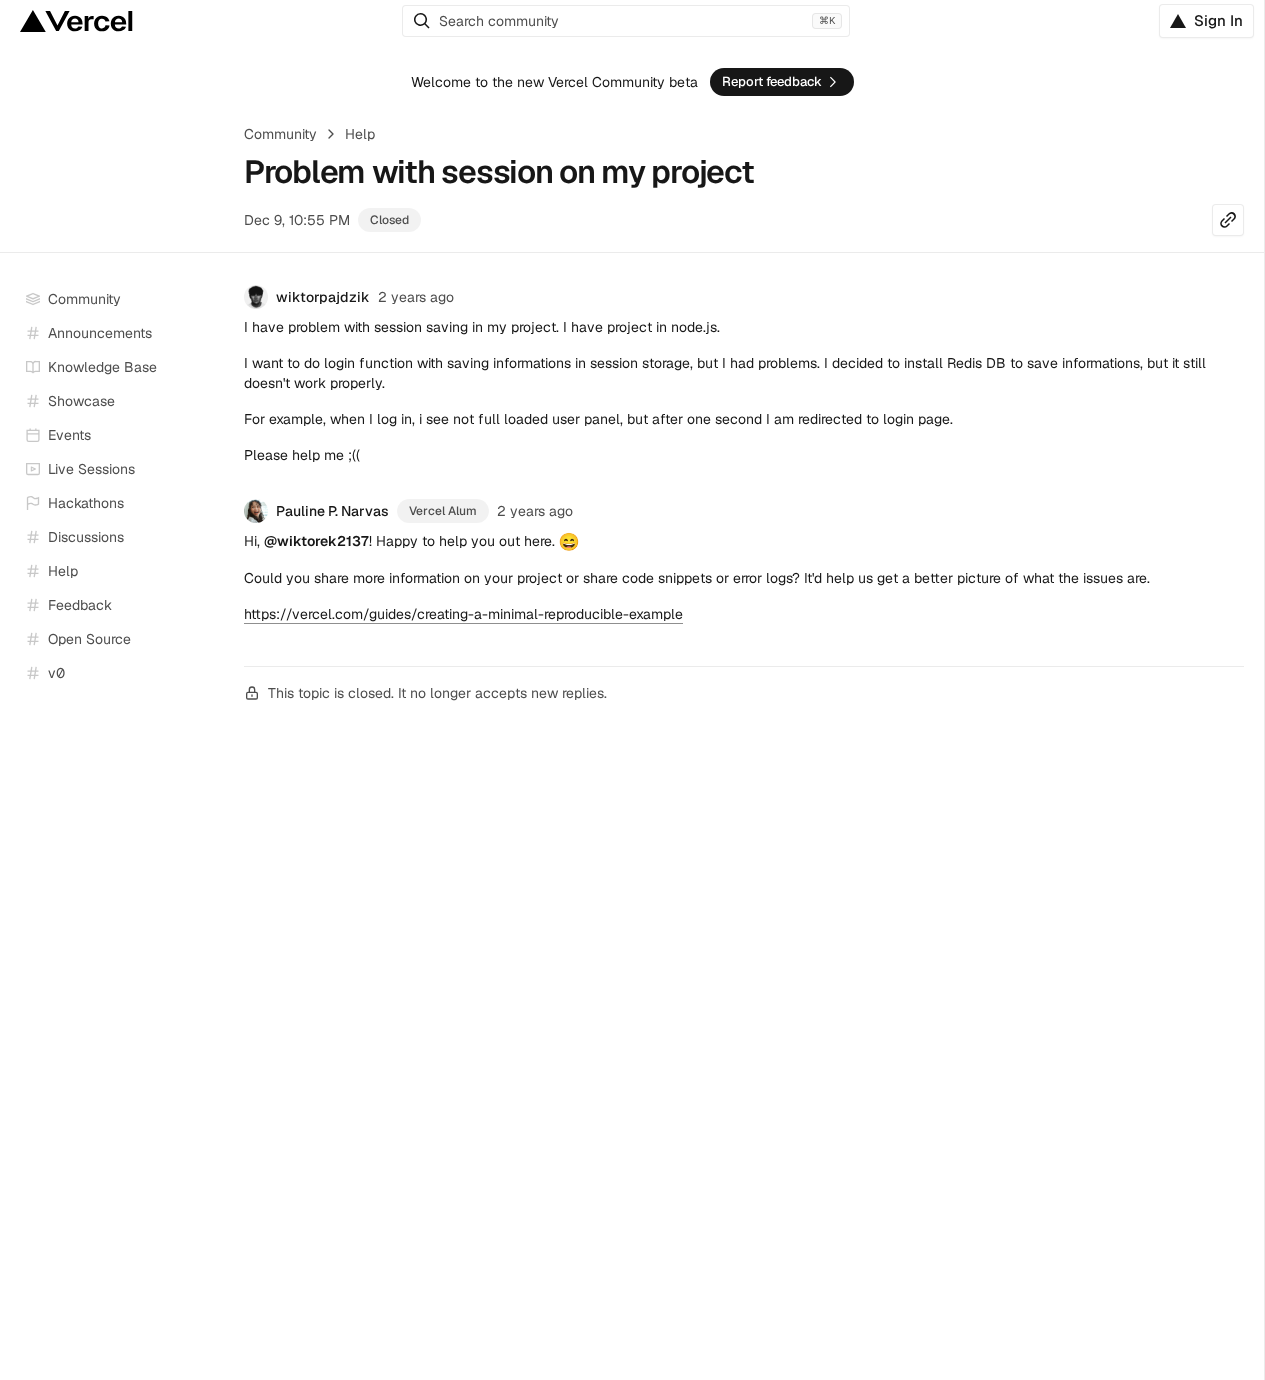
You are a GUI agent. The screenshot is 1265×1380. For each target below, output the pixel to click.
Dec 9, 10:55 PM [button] (297, 220)
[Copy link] (1228, 220)
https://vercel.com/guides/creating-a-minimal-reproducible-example (463, 614)
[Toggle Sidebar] (210, 470)
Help (360, 134)
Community (280, 134)
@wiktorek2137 (316, 541)
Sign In (1218, 20)
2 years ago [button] (416, 297)
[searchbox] (626, 21)
